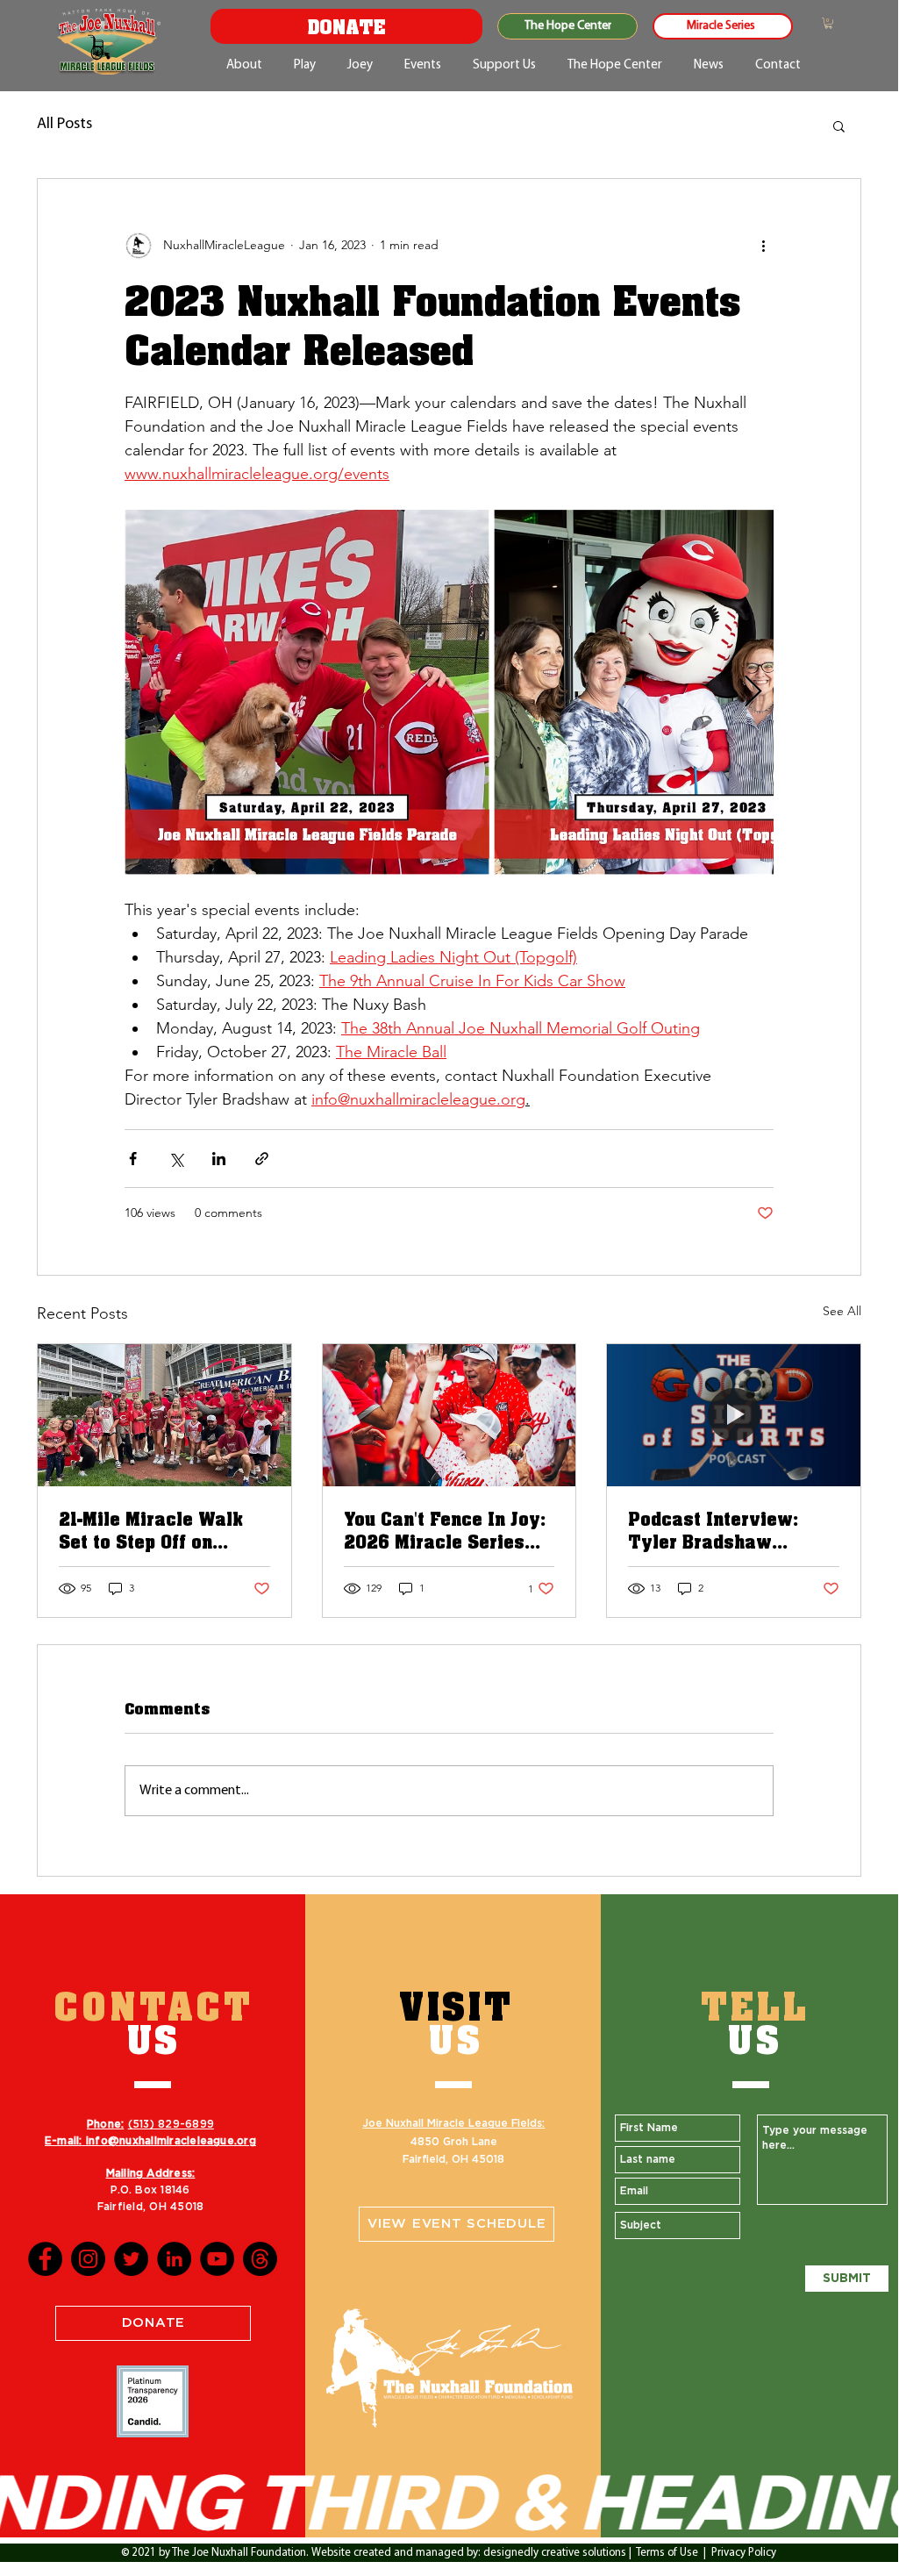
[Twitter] (131, 2259)
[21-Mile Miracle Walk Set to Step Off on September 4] (164, 1415)
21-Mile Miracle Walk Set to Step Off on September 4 (151, 1530)
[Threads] (260, 2259)
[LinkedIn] (174, 2259)
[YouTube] (217, 2259)
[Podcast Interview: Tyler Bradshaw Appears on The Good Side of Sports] (734, 1415)
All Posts (64, 125)
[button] (828, 23)
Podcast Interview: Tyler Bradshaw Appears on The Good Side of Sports (722, 1530)
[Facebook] (45, 2259)
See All (842, 1311)
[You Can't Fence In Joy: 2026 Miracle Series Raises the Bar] (449, 1415)
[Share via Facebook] (133, 1159)
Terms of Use (667, 2553)
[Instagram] (88, 2259)
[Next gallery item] (753, 692)
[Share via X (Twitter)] (176, 1159)
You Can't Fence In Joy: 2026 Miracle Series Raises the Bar (445, 1530)
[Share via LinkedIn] (219, 1159)
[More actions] (763, 246)
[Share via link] (262, 1159)
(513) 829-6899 (171, 2124)
